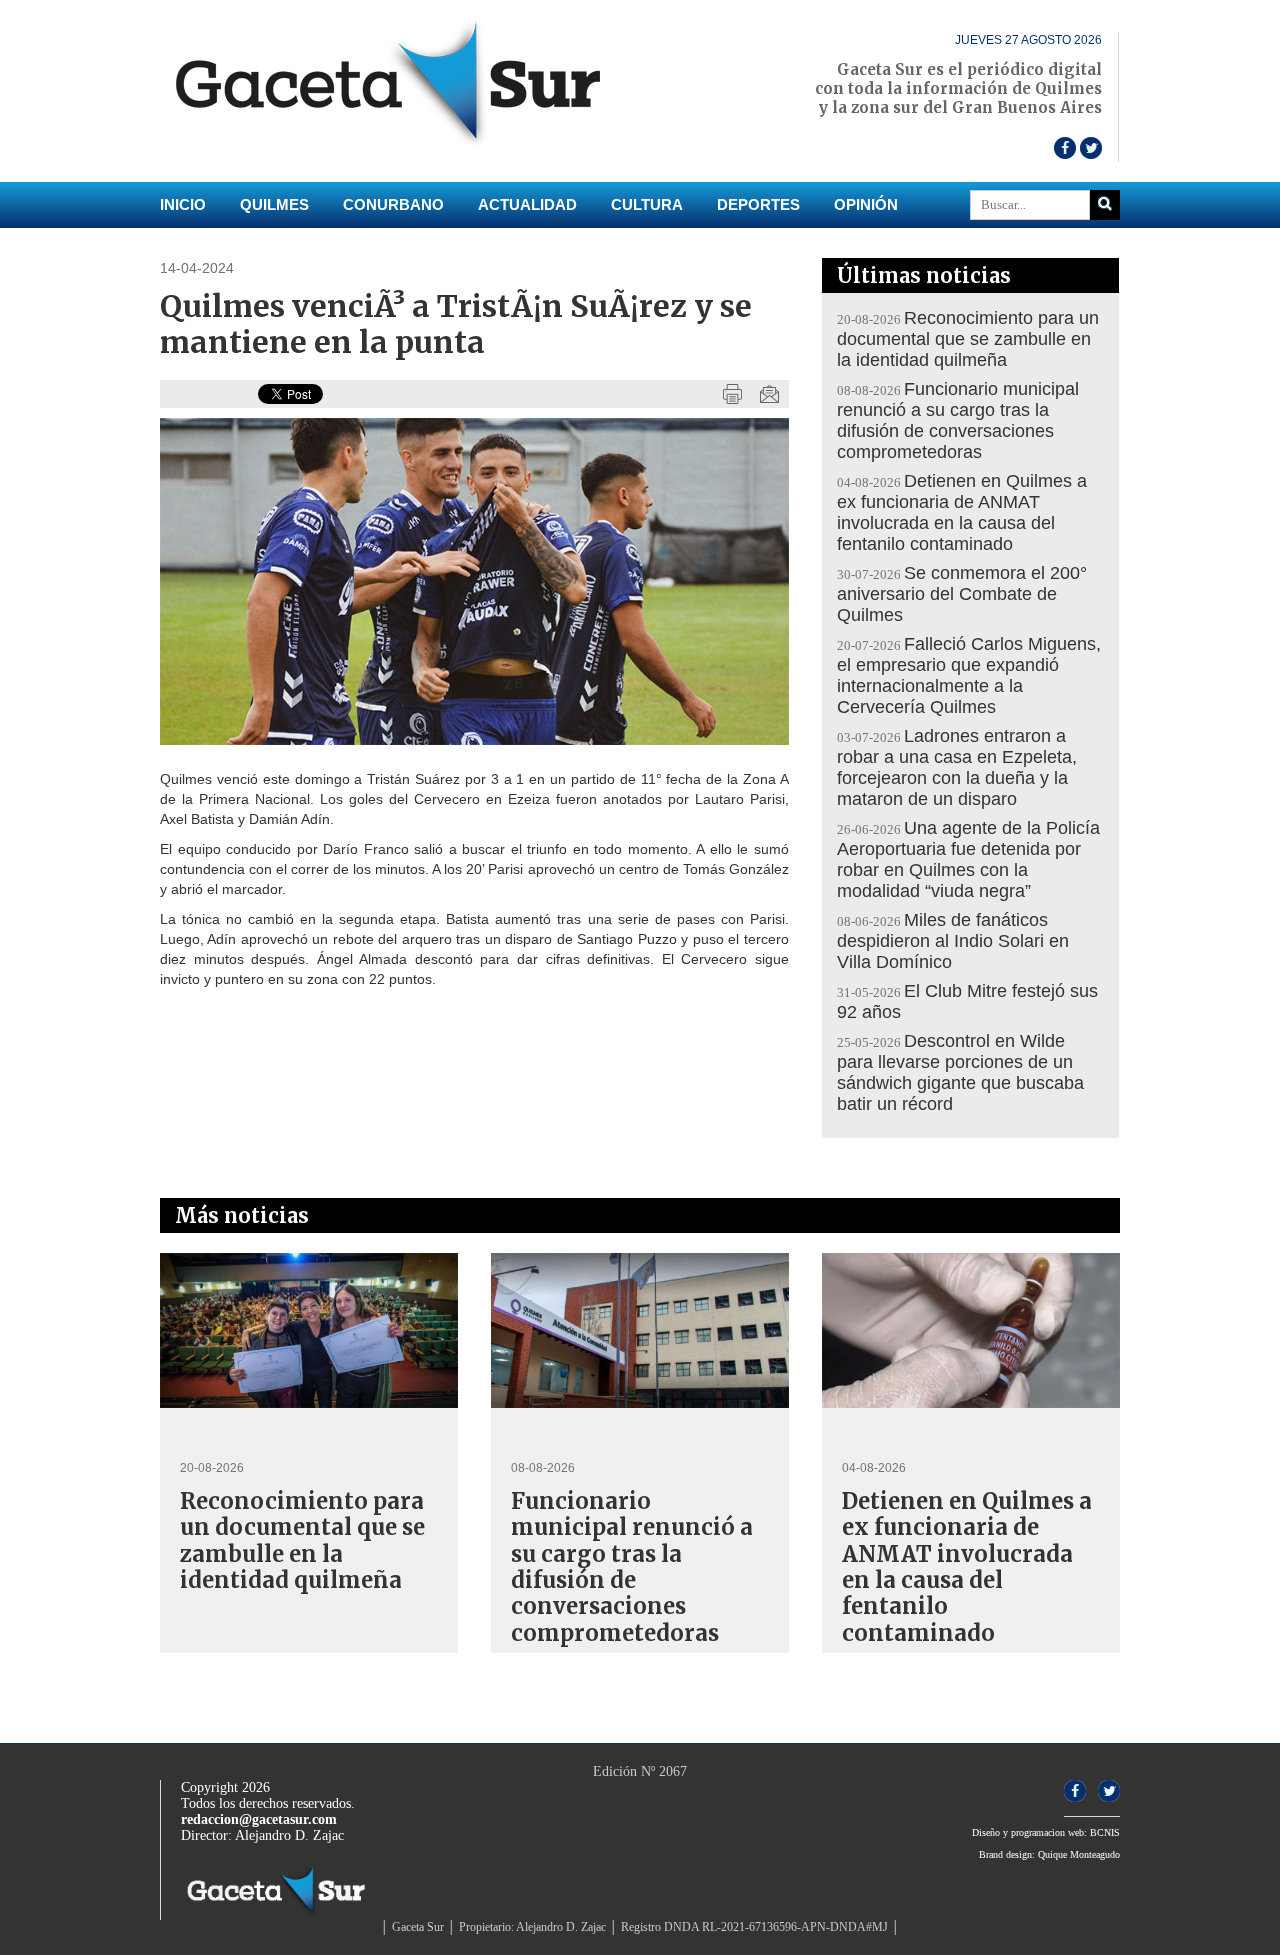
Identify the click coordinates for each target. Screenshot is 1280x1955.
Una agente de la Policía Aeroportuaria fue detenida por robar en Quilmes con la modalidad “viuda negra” (968, 859)
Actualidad (527, 204)
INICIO (183, 204)
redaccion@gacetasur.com (259, 1819)
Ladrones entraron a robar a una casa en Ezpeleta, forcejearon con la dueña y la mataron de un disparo (957, 767)
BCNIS (1105, 1832)
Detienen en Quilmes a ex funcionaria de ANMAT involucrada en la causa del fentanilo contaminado (962, 512)
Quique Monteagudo (1079, 1854)
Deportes (758, 204)
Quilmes (274, 204)
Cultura (647, 204)
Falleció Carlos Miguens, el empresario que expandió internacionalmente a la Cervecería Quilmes (969, 675)
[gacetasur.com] (399, 140)
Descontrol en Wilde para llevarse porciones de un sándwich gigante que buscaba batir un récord (960, 1072)
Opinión (866, 204)
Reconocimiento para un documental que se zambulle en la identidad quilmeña (968, 339)
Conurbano (393, 204)
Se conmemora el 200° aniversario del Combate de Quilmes (962, 594)
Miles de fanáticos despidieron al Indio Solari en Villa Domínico (953, 941)
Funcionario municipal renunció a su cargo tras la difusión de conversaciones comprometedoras (958, 420)
